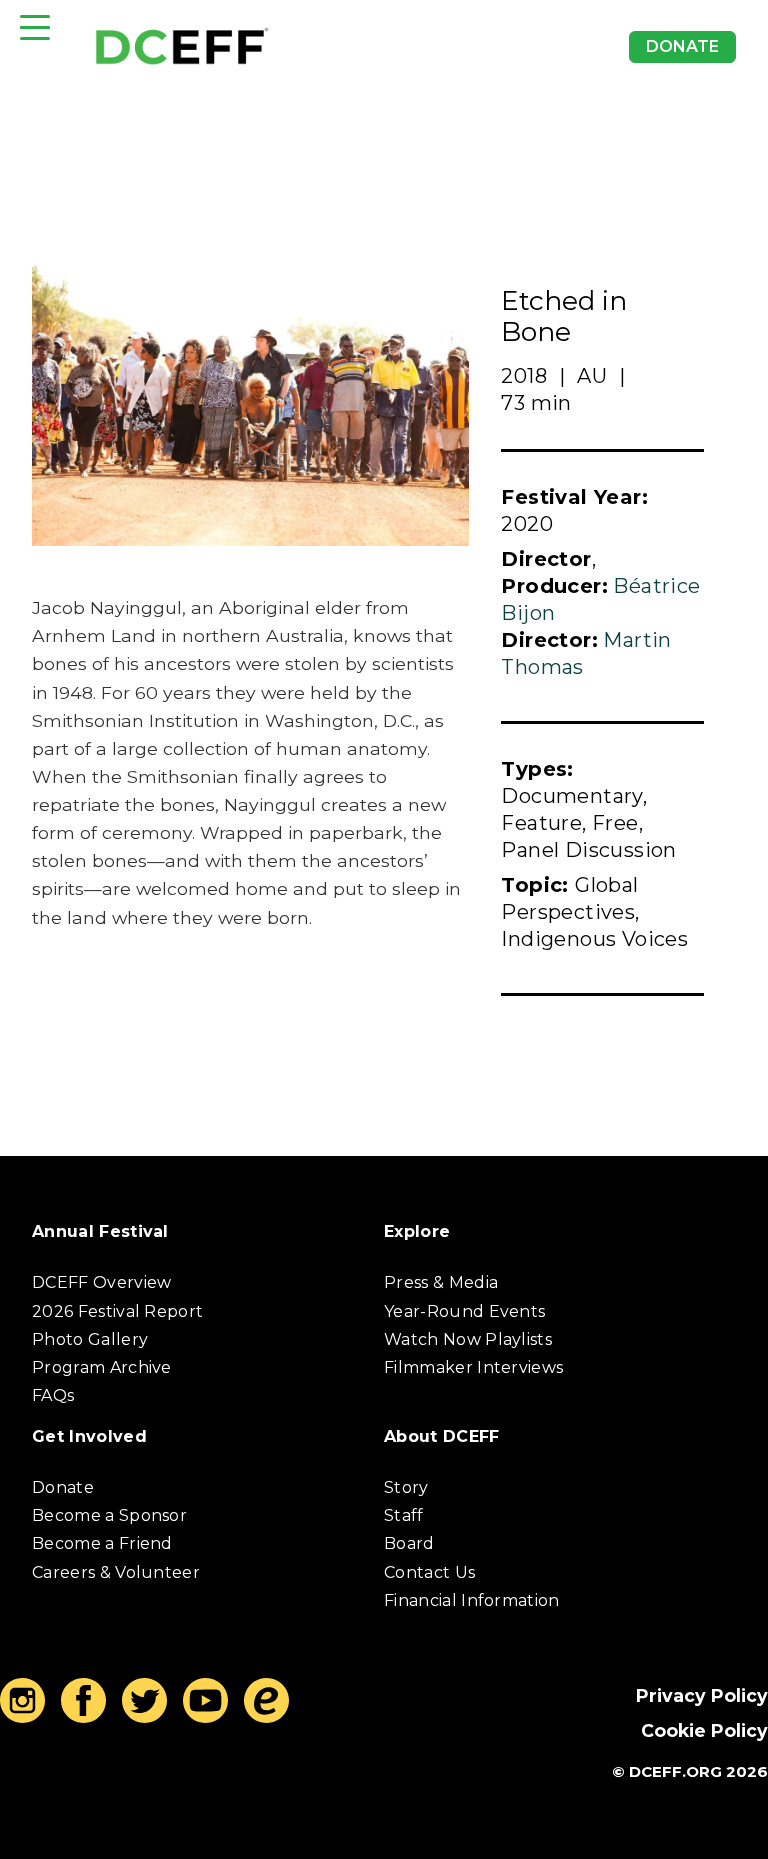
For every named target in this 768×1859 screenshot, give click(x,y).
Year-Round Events (464, 1311)
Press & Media (441, 1282)
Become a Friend (102, 1543)
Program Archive (102, 1367)
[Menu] (35, 27)
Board (409, 1543)
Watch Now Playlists (468, 1339)
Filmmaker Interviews (473, 1367)
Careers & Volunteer (116, 1572)
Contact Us (429, 1572)
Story (406, 1487)
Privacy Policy (702, 1695)
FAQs (53, 1395)
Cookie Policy (704, 1730)
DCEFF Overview (101, 1282)
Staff (404, 1515)
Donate (682, 46)
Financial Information (472, 1600)
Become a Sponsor (109, 1515)
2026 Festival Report (117, 1311)
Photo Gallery (90, 1339)
